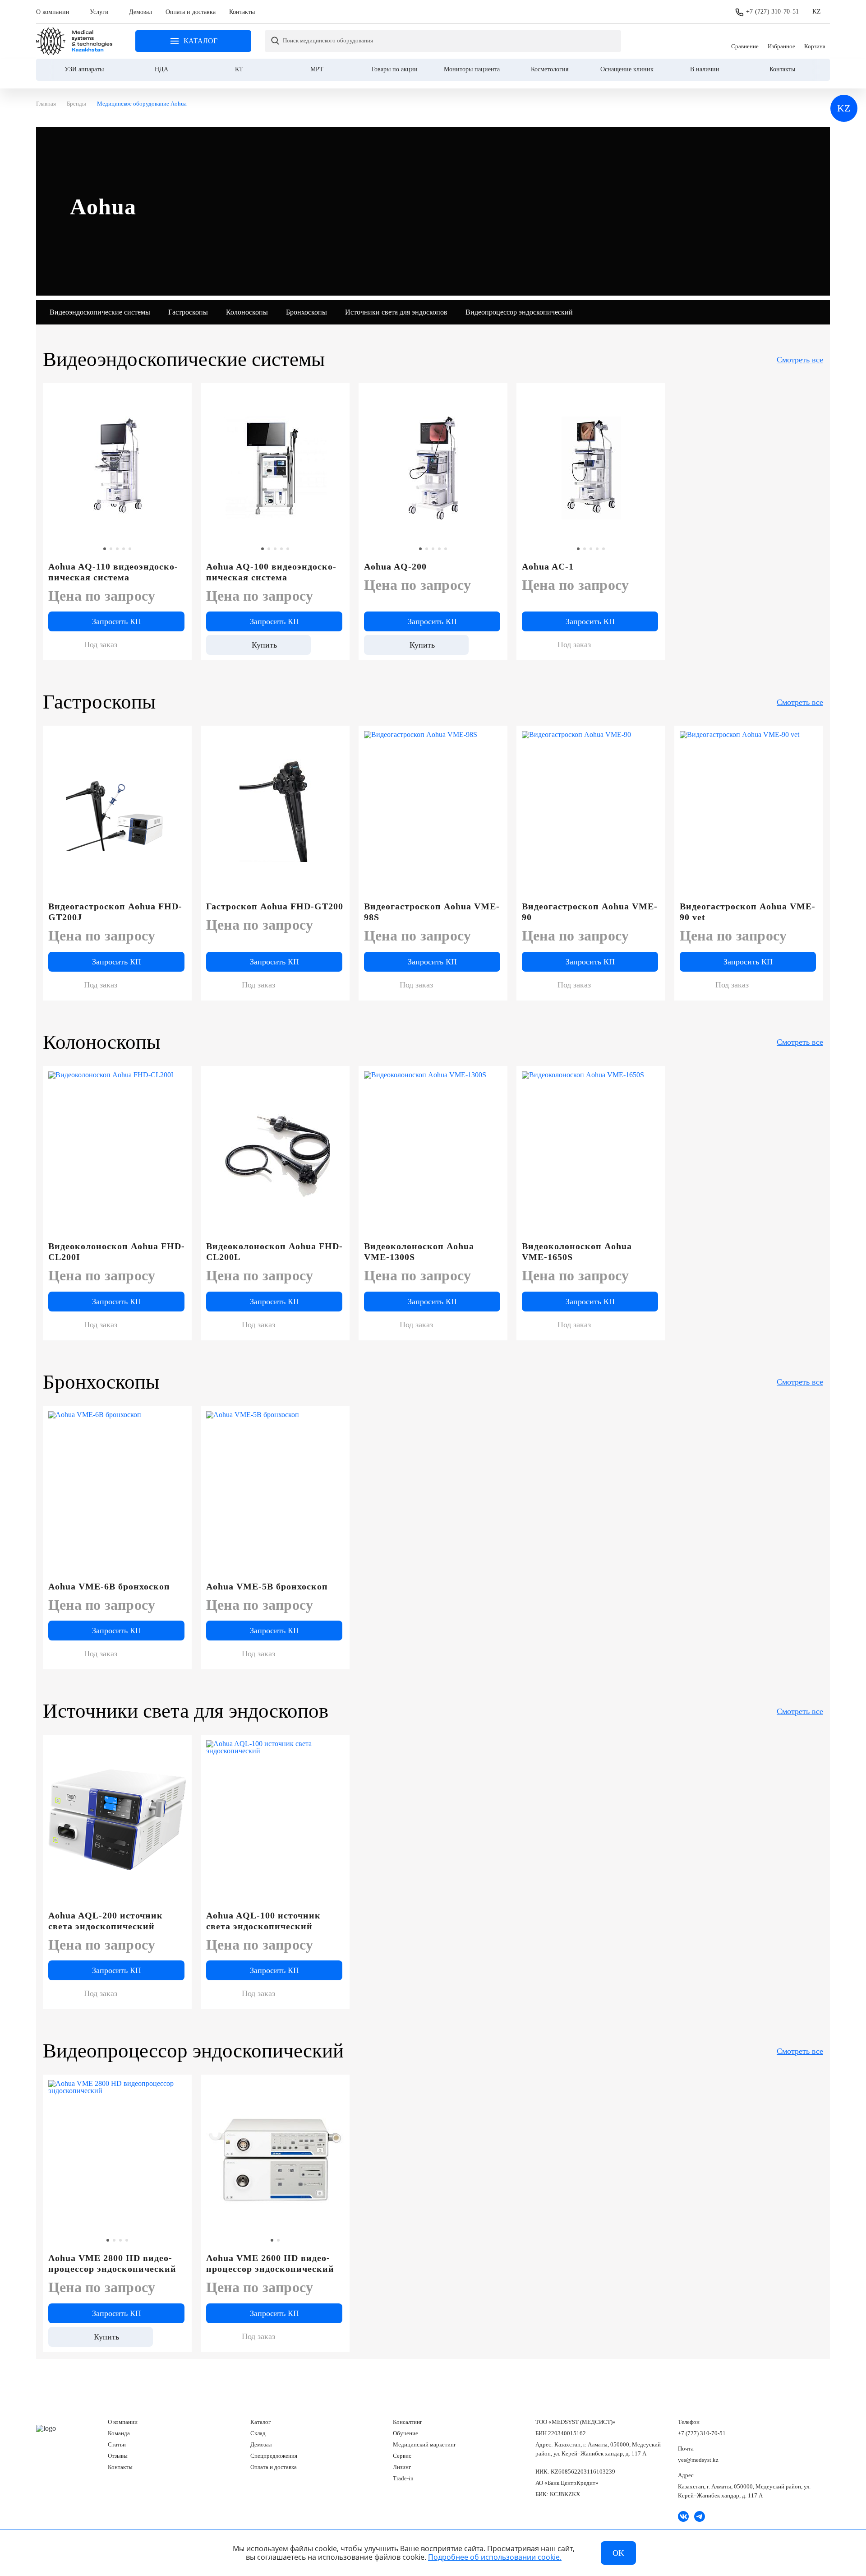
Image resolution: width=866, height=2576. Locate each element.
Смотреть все (800, 360)
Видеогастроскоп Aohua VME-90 (590, 912)
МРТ (317, 69)
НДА (161, 69)
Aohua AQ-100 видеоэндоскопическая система (271, 572)
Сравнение (745, 41)
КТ (239, 69)
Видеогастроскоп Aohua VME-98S (432, 912)
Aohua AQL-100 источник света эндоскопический (263, 1921)
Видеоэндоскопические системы (100, 312)
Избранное (781, 41)
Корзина (815, 41)
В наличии (705, 69)
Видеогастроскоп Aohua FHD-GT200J (115, 912)
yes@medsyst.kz (698, 2460)
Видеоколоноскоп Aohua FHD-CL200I (117, 1251)
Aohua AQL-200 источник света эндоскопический (106, 1921)
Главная (74, 41)
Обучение (405, 2433)
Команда (119, 2433)
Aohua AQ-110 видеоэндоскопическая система (113, 572)
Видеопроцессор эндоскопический (519, 312)
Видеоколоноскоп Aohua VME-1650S (577, 1251)
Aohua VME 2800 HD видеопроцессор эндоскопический (112, 2263)
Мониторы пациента (472, 69)
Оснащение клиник (627, 69)
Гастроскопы (188, 312)
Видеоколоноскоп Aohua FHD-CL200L (274, 1251)
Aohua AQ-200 (395, 566)
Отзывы (118, 2456)
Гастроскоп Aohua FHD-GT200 (275, 906)
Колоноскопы (247, 312)
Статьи (117, 2444)
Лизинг (402, 2467)
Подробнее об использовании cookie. (495, 2557)
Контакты (242, 12)
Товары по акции (394, 69)
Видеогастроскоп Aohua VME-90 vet (748, 912)
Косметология (550, 69)
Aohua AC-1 (548, 566)
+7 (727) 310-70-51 (772, 12)
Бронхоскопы (306, 312)
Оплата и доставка (191, 12)
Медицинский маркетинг (424, 2444)
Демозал (140, 12)
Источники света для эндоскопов (396, 312)
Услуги (99, 12)
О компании (53, 12)
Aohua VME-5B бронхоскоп (267, 1586)
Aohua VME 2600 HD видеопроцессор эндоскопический (270, 2263)
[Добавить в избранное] (180, 394)
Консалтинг (408, 2422)
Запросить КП (117, 621)
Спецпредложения (274, 2456)
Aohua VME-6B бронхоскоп (109, 1586)
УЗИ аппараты (84, 69)
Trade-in (403, 2478)
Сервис (402, 2456)
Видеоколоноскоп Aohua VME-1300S (419, 1251)
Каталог (260, 2422)
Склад (258, 2433)
